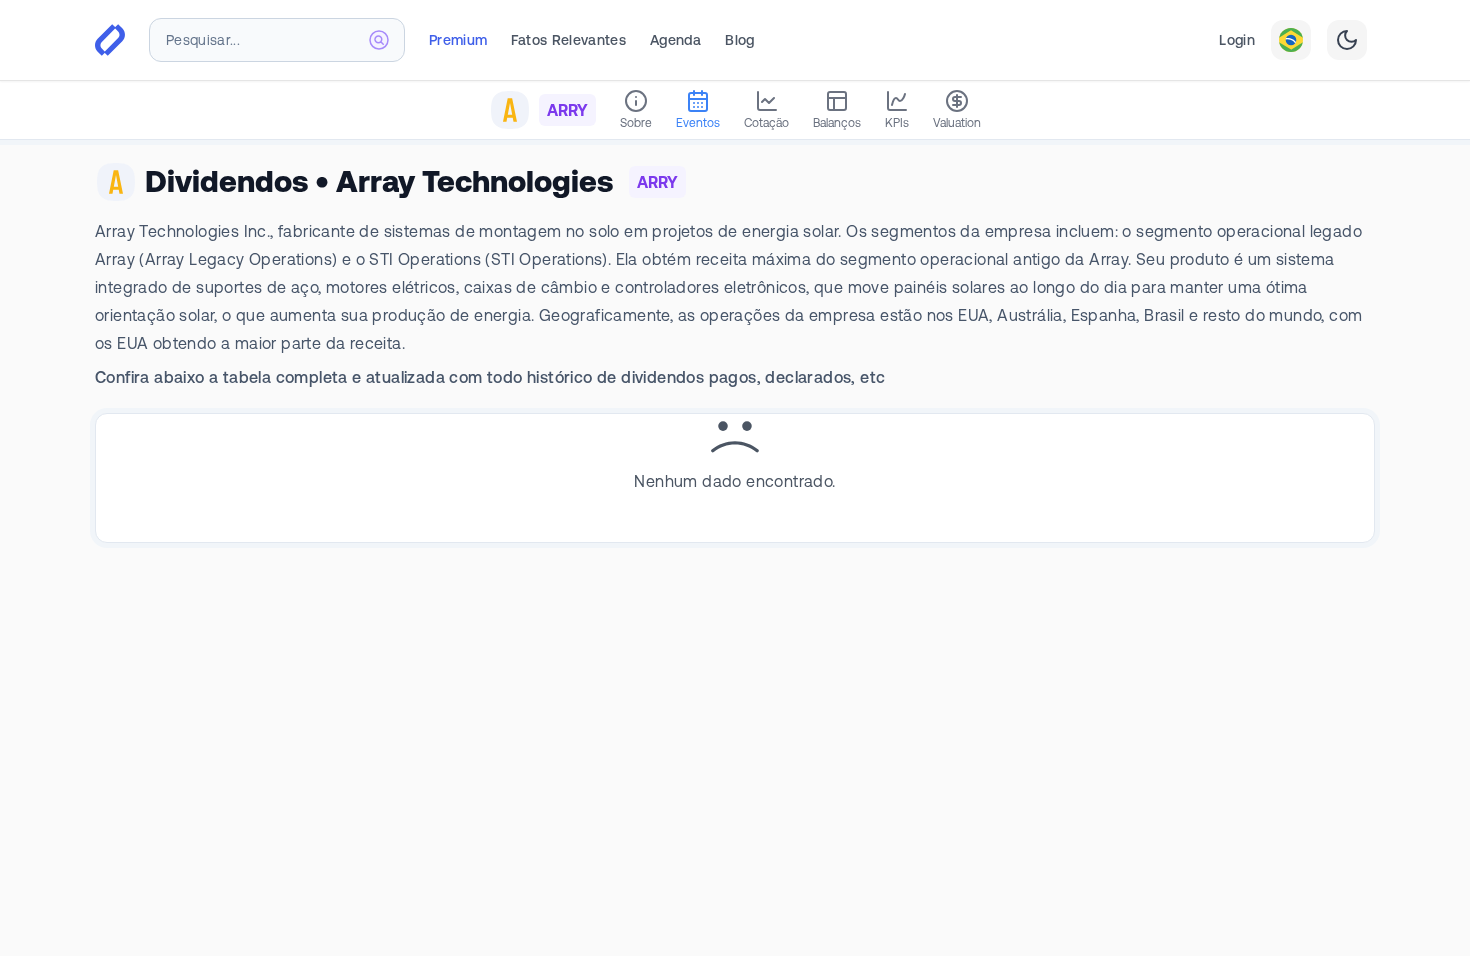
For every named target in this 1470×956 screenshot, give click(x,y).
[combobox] (277, 40)
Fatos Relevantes (568, 40)
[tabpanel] (735, 452)
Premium (458, 40)
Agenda (675, 40)
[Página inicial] (110, 40)
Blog (739, 40)
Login (1237, 40)
